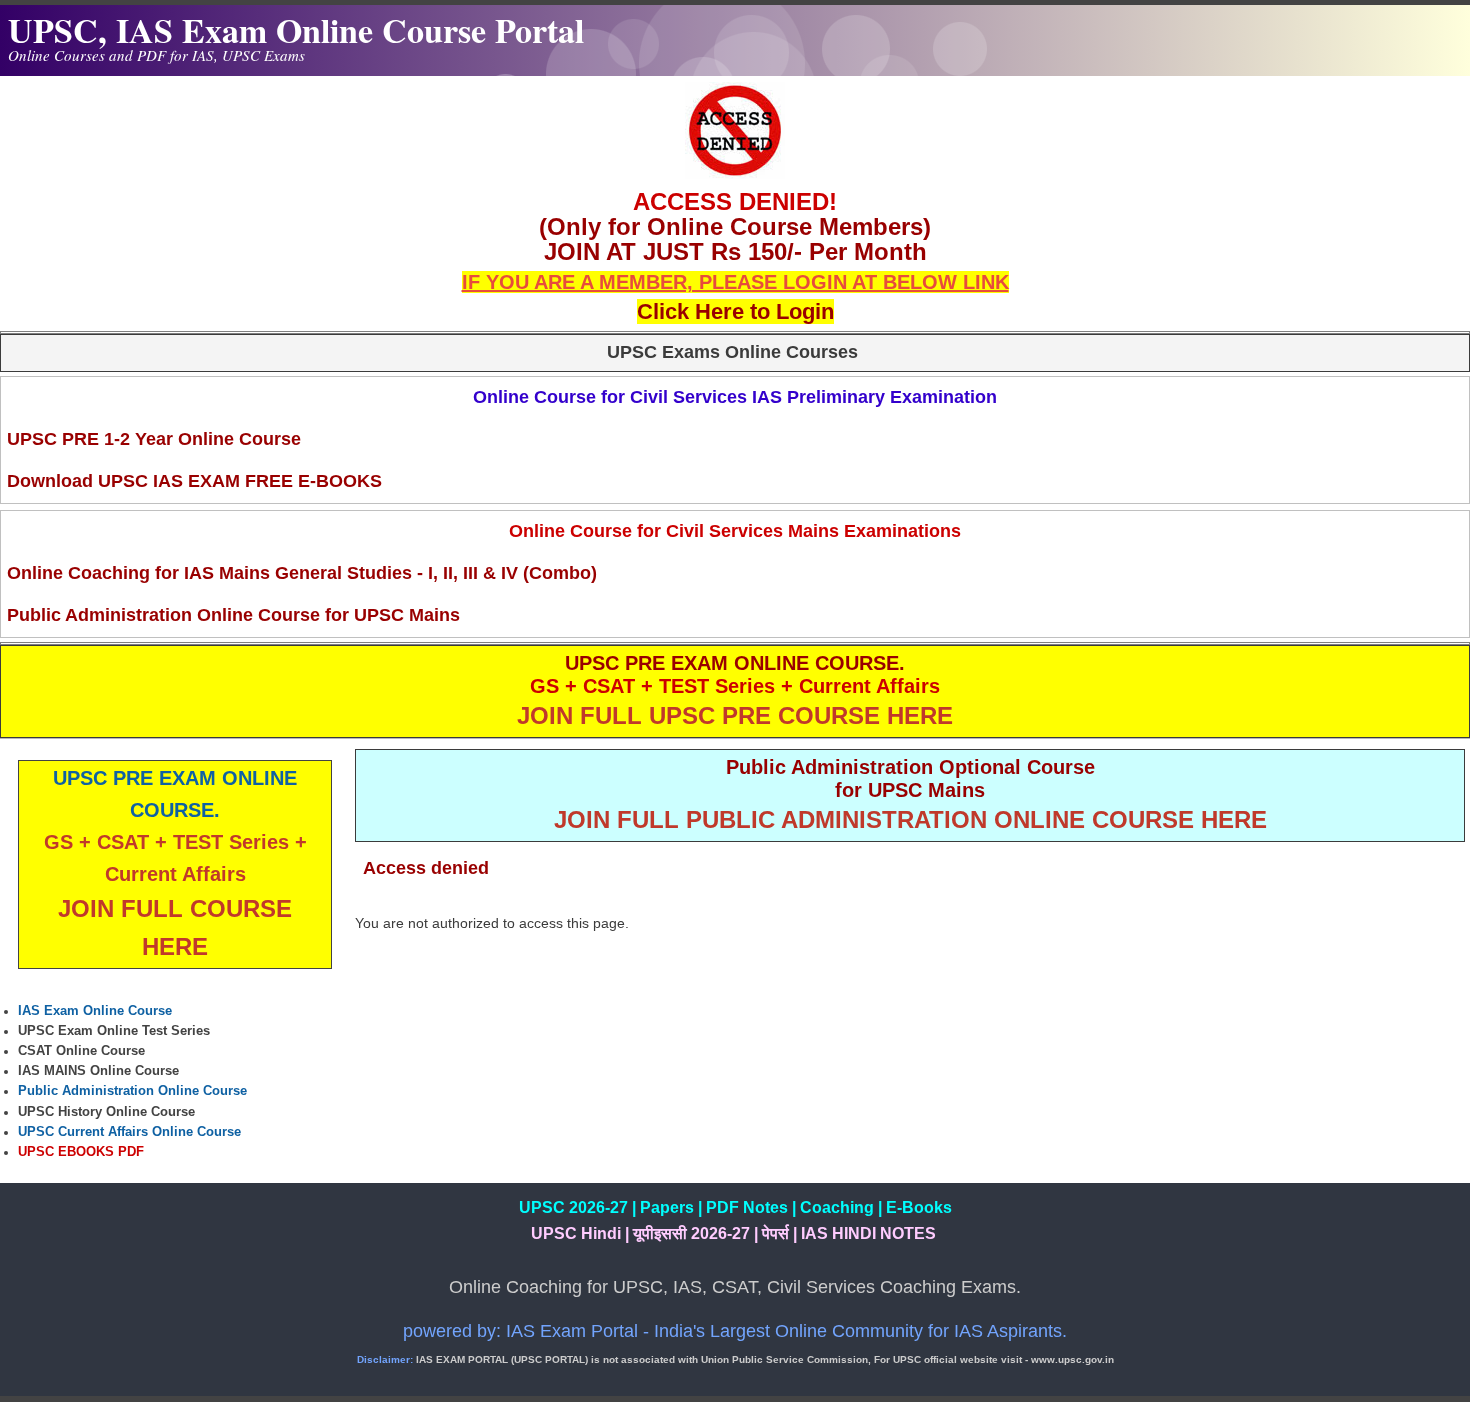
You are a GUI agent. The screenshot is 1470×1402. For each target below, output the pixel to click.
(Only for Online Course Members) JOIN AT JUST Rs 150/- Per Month (735, 239)
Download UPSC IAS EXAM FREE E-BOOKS (194, 481)
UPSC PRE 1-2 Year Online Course (154, 439)
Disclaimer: (385, 1359)
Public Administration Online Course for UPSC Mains (233, 615)
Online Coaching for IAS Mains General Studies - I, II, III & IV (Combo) (302, 573)
